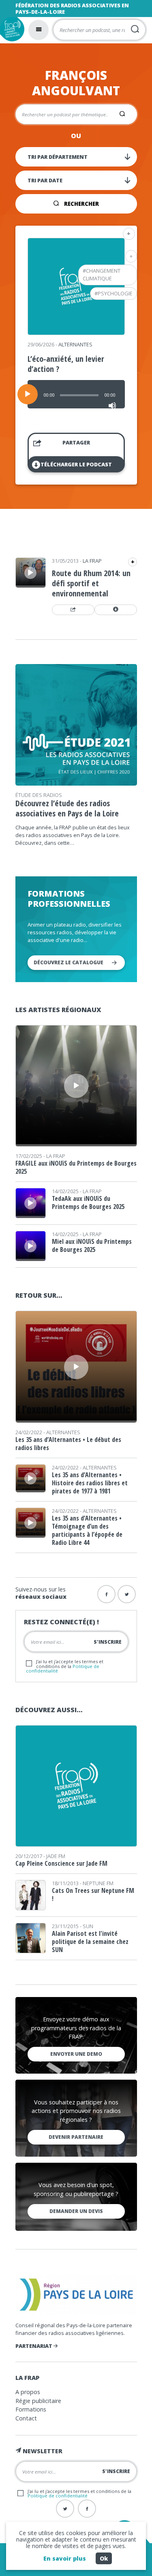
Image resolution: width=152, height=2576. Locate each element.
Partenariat (34, 2346)
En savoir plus (65, 2558)
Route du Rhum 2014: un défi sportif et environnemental (91, 583)
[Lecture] (28, 394)
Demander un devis (76, 2211)
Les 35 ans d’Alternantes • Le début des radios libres (68, 1444)
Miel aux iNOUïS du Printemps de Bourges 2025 (92, 1245)
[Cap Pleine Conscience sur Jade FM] (76, 1844)
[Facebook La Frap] (87, 2509)
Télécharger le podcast (76, 464)
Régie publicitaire (38, 2401)
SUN (88, 1926)
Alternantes (75, 344)
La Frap (92, 561)
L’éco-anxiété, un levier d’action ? (66, 364)
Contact (26, 2418)
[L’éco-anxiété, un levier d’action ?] (76, 332)
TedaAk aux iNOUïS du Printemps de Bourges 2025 (88, 1203)
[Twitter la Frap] (127, 1594)
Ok (104, 2558)
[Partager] (73, 610)
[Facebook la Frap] (106, 1594)
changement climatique (102, 274)
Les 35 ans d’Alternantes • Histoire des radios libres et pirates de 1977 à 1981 (90, 1483)
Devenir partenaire (76, 2137)
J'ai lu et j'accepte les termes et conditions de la (65, 1666)
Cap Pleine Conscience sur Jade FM (61, 1863)
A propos (28, 2392)
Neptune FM (98, 1883)
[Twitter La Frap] (65, 2509)
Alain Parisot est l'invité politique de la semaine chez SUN (90, 1942)
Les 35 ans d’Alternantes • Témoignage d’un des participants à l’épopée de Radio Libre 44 (87, 1530)
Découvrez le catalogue (69, 962)
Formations (31, 2409)
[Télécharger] (116, 610)
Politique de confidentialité (58, 2496)
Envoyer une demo (76, 2054)
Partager (76, 442)
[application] (76, 394)
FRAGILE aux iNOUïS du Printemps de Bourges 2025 (76, 1167)
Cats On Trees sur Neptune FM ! (93, 1895)
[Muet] (112, 406)
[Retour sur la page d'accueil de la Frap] (12, 29)
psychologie (115, 293)
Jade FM (56, 1856)
